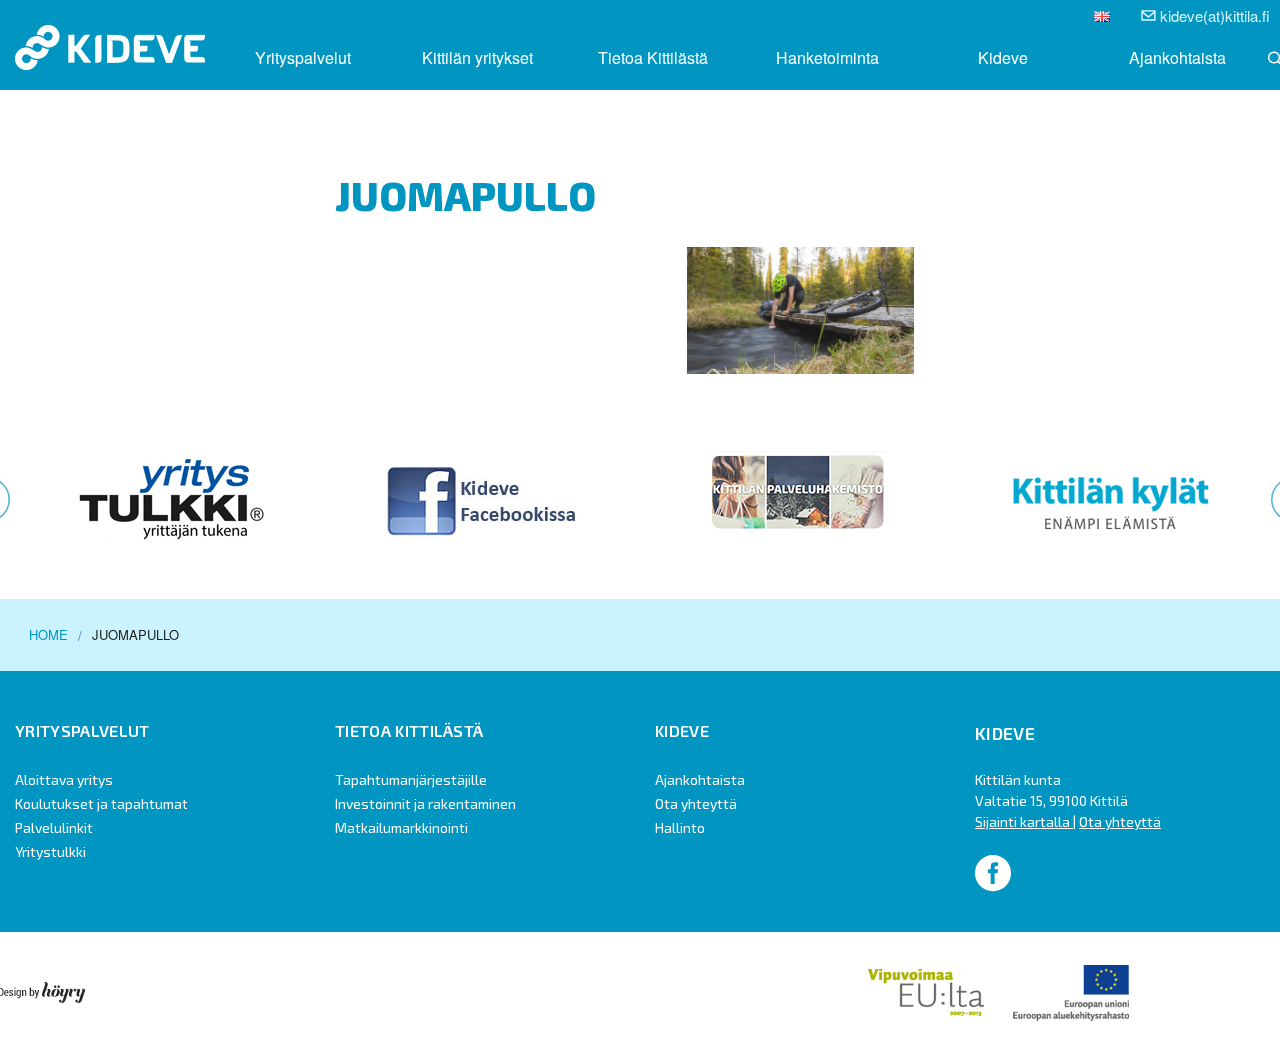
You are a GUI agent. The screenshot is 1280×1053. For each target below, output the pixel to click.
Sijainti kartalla (1024, 821)
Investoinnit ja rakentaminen (425, 803)
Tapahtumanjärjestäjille (411, 779)
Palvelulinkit (54, 827)
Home (48, 634)
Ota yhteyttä (696, 803)
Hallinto (680, 827)
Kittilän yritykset (477, 57)
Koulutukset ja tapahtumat (101, 803)
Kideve (1003, 57)
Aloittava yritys (64, 779)
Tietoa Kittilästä (653, 57)
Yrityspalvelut (303, 57)
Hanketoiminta (827, 57)
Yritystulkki (50, 851)
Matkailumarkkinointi (401, 827)
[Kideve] (110, 45)
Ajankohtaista (1177, 57)
